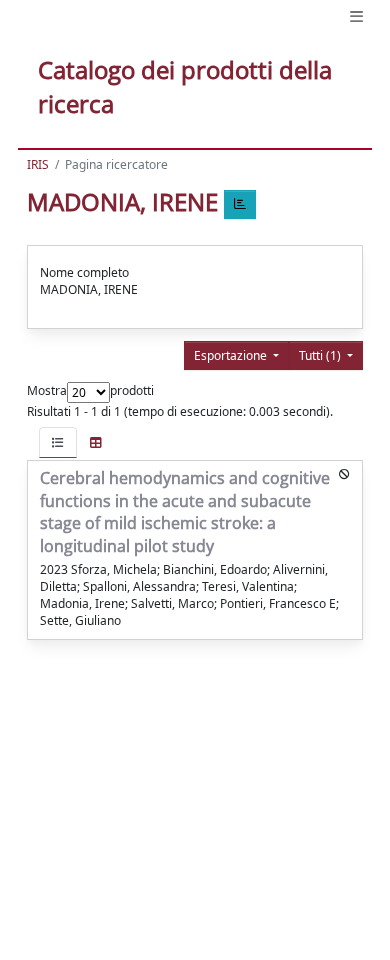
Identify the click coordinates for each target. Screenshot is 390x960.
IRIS (38, 164)
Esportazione (232, 355)
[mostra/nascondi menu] (356, 16)
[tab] (58, 442)
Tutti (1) (321, 355)
